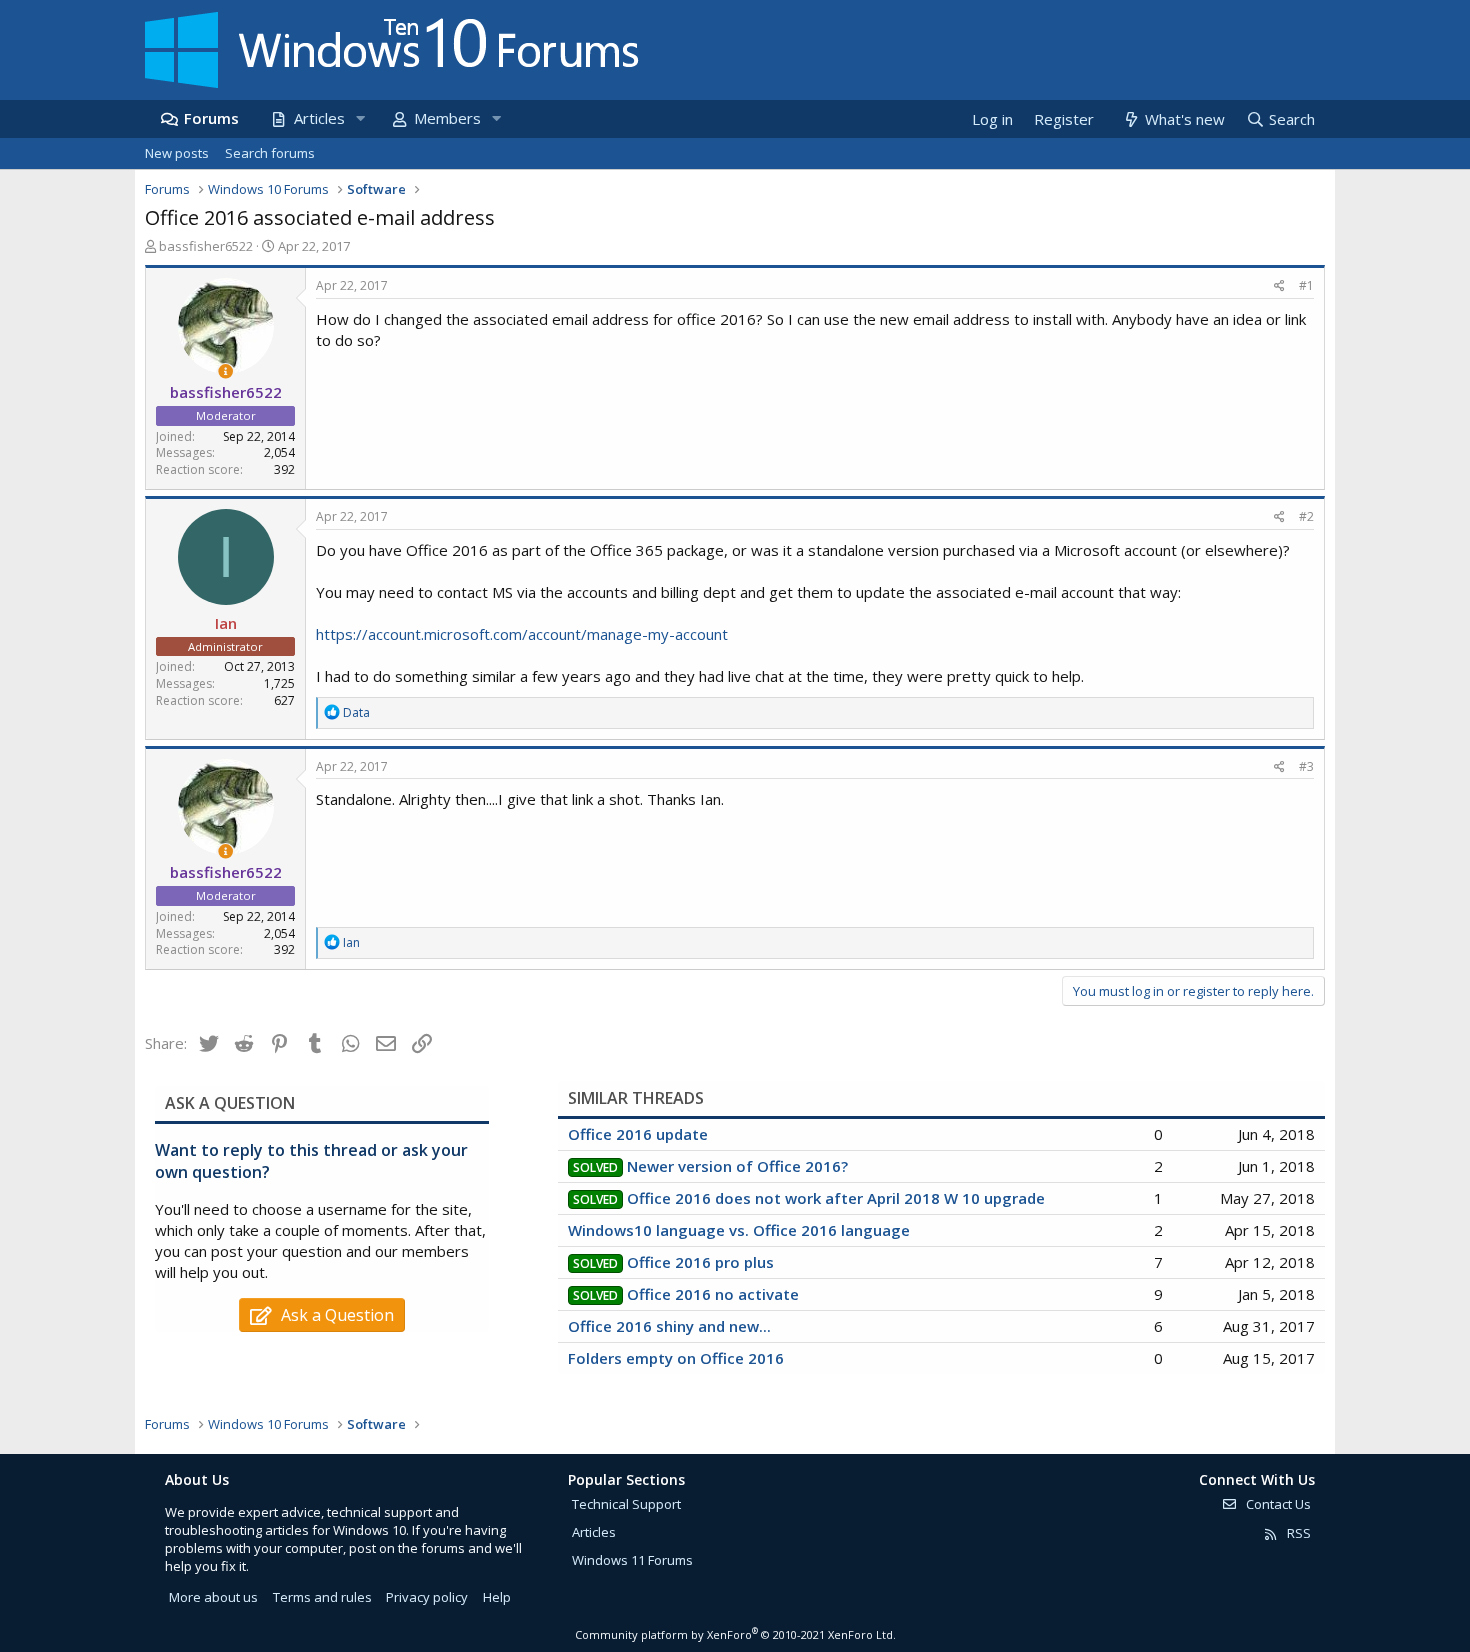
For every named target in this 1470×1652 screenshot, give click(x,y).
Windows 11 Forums (632, 1560)
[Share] (1279, 286)
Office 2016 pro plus (700, 1262)
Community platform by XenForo (735, 1634)
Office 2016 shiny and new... (669, 1326)
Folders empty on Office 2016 (676, 1358)
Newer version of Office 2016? (737, 1166)
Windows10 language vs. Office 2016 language (739, 1230)
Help (497, 1597)
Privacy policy (427, 1597)
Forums (211, 118)
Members (447, 118)
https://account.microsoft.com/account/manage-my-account (522, 634)
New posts (177, 153)
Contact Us (1277, 1504)
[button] (360, 118)
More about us (213, 1597)
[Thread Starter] (225, 371)
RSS (1297, 1533)
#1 (1306, 285)
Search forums (270, 153)
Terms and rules (322, 1597)
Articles (319, 118)
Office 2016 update (638, 1134)
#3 (1306, 766)
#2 (1306, 516)
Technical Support (626, 1504)
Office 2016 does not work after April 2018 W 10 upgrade (836, 1198)
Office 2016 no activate (713, 1294)
